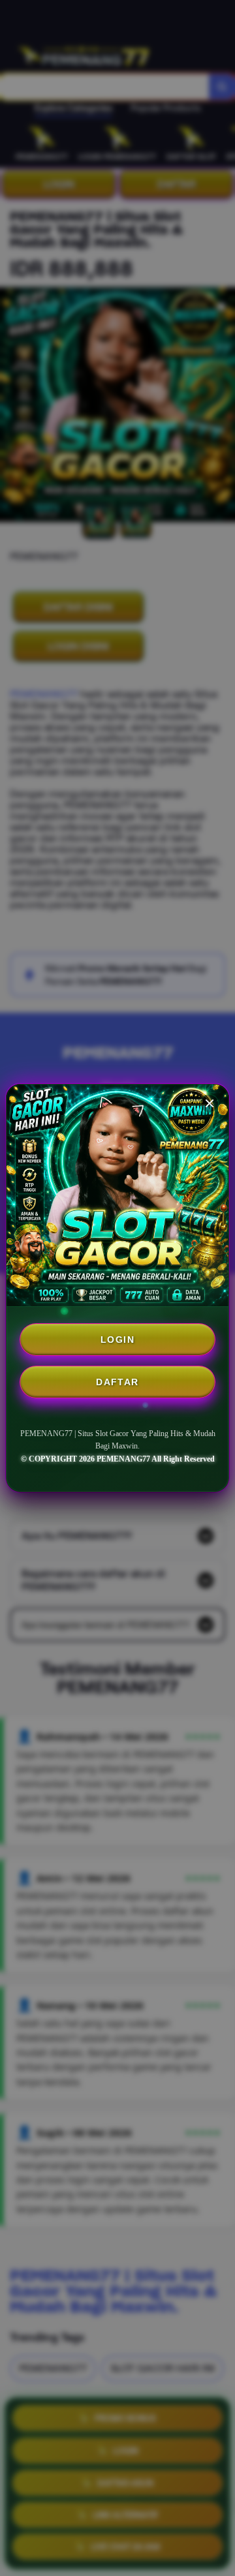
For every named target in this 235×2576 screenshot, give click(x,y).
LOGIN (117, 1340)
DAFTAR (117, 1382)
